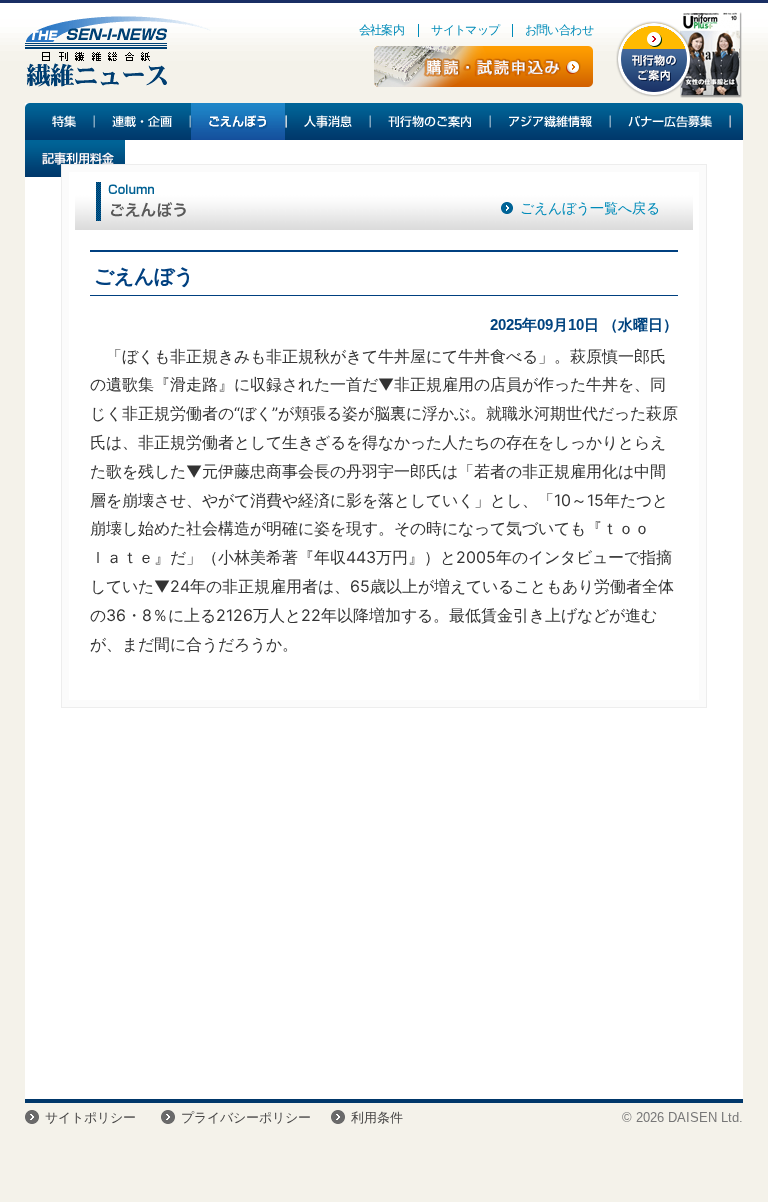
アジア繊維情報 (551, 121)
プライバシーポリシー (246, 1117)
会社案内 (382, 30)
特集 (60, 121)
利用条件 (377, 1117)
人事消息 (329, 121)
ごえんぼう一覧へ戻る (590, 208)
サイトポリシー (90, 1117)
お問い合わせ (559, 30)
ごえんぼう (239, 121)
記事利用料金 (75, 158)
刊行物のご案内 (431, 121)
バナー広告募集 (671, 121)
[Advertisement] (384, 909)
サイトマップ (465, 30)
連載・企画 (143, 121)
